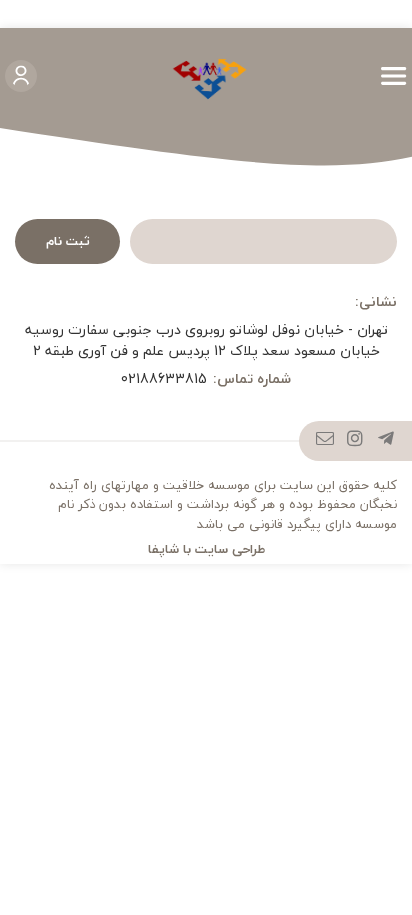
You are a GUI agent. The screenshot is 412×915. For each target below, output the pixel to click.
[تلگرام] (386, 441)
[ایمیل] (325, 441)
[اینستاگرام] (355, 441)
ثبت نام (68, 241)
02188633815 (164, 378)
